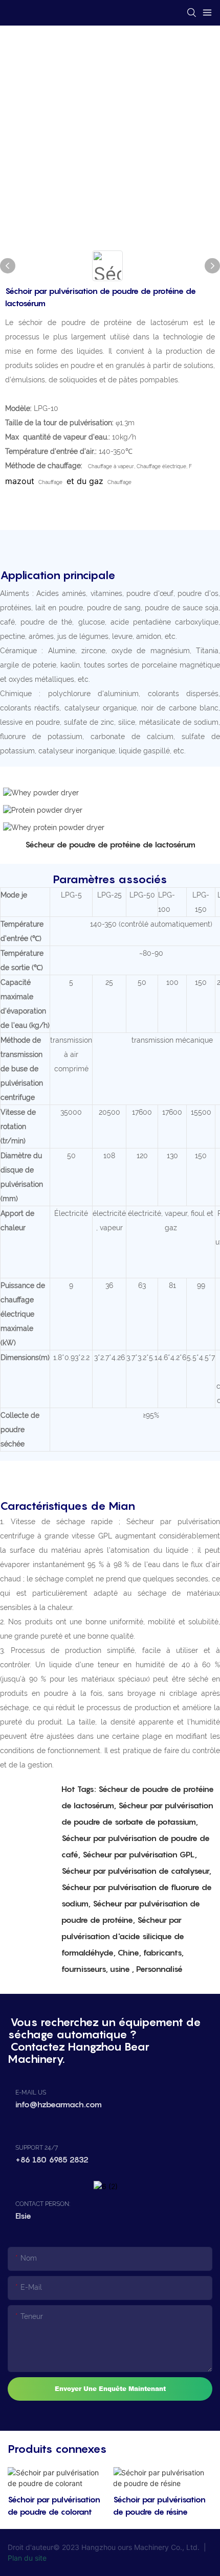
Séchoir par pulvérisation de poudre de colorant (54, 2505)
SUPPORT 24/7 (37, 2148)
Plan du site (27, 2558)
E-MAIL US (31, 2092)
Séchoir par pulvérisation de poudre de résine (159, 2505)
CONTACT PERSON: (43, 2204)
